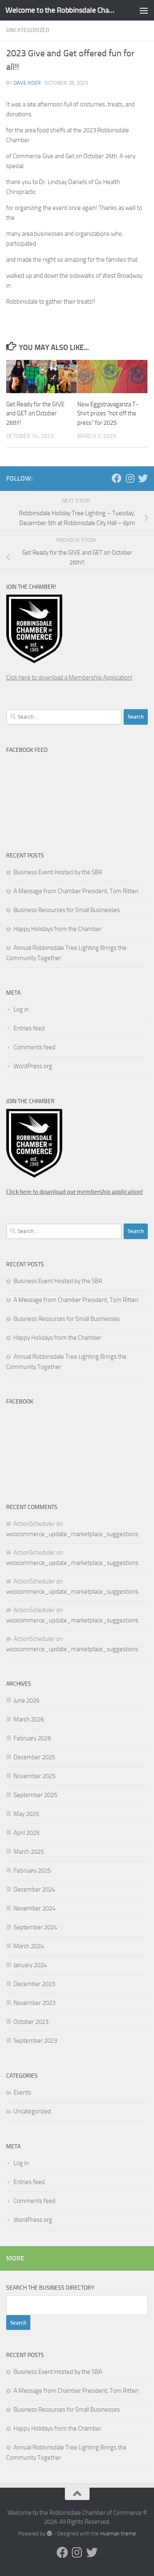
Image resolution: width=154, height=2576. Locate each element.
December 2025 (34, 1757)
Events (22, 2092)
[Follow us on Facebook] (117, 478)
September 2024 (35, 1927)
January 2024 (30, 1965)
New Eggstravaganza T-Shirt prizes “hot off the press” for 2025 (108, 414)
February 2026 (32, 1738)
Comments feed (34, 1047)
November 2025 (34, 1776)
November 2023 (34, 2003)
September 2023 (35, 2041)
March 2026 (29, 1719)
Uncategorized (28, 30)
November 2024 (34, 1908)
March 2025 (29, 1852)
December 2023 (34, 1984)
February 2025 (32, 1871)
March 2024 (29, 1946)
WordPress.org (33, 1066)
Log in (21, 1009)
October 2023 (31, 2022)
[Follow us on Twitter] (143, 478)
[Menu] (144, 10)
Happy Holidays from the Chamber (57, 929)
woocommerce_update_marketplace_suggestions (72, 1534)
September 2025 (35, 1795)
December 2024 (34, 1889)
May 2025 (26, 1814)
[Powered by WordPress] (49, 2533)
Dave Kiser (27, 83)
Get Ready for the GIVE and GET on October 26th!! (35, 414)
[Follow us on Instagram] (130, 478)
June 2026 (26, 1700)
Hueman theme (118, 2533)
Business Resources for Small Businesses (67, 910)
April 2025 (26, 1833)
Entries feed (29, 1028)
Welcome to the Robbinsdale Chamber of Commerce (61, 10)
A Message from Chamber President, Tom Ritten (76, 891)
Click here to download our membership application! (75, 1192)
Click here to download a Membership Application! (69, 677)
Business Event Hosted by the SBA (58, 872)
